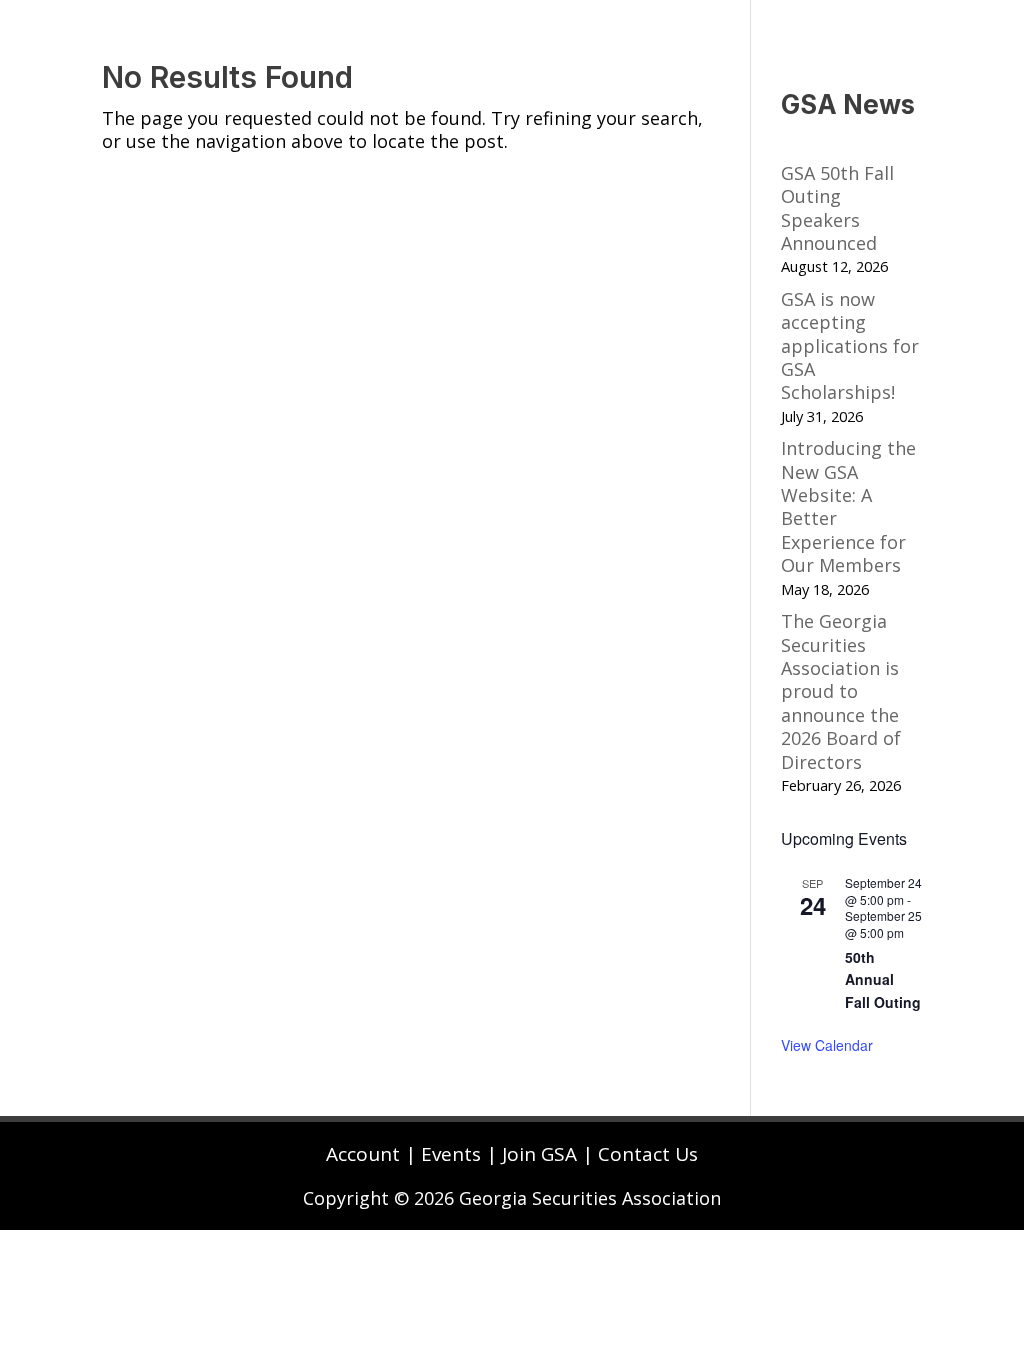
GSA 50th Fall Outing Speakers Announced (837, 208)
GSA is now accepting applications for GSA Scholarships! (850, 346)
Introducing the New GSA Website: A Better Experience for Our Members (848, 506)
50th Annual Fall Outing (883, 979)
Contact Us (648, 1154)
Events (451, 1154)
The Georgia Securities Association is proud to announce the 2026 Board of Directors (841, 691)
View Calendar (827, 1045)
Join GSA (539, 1154)
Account (363, 1154)
